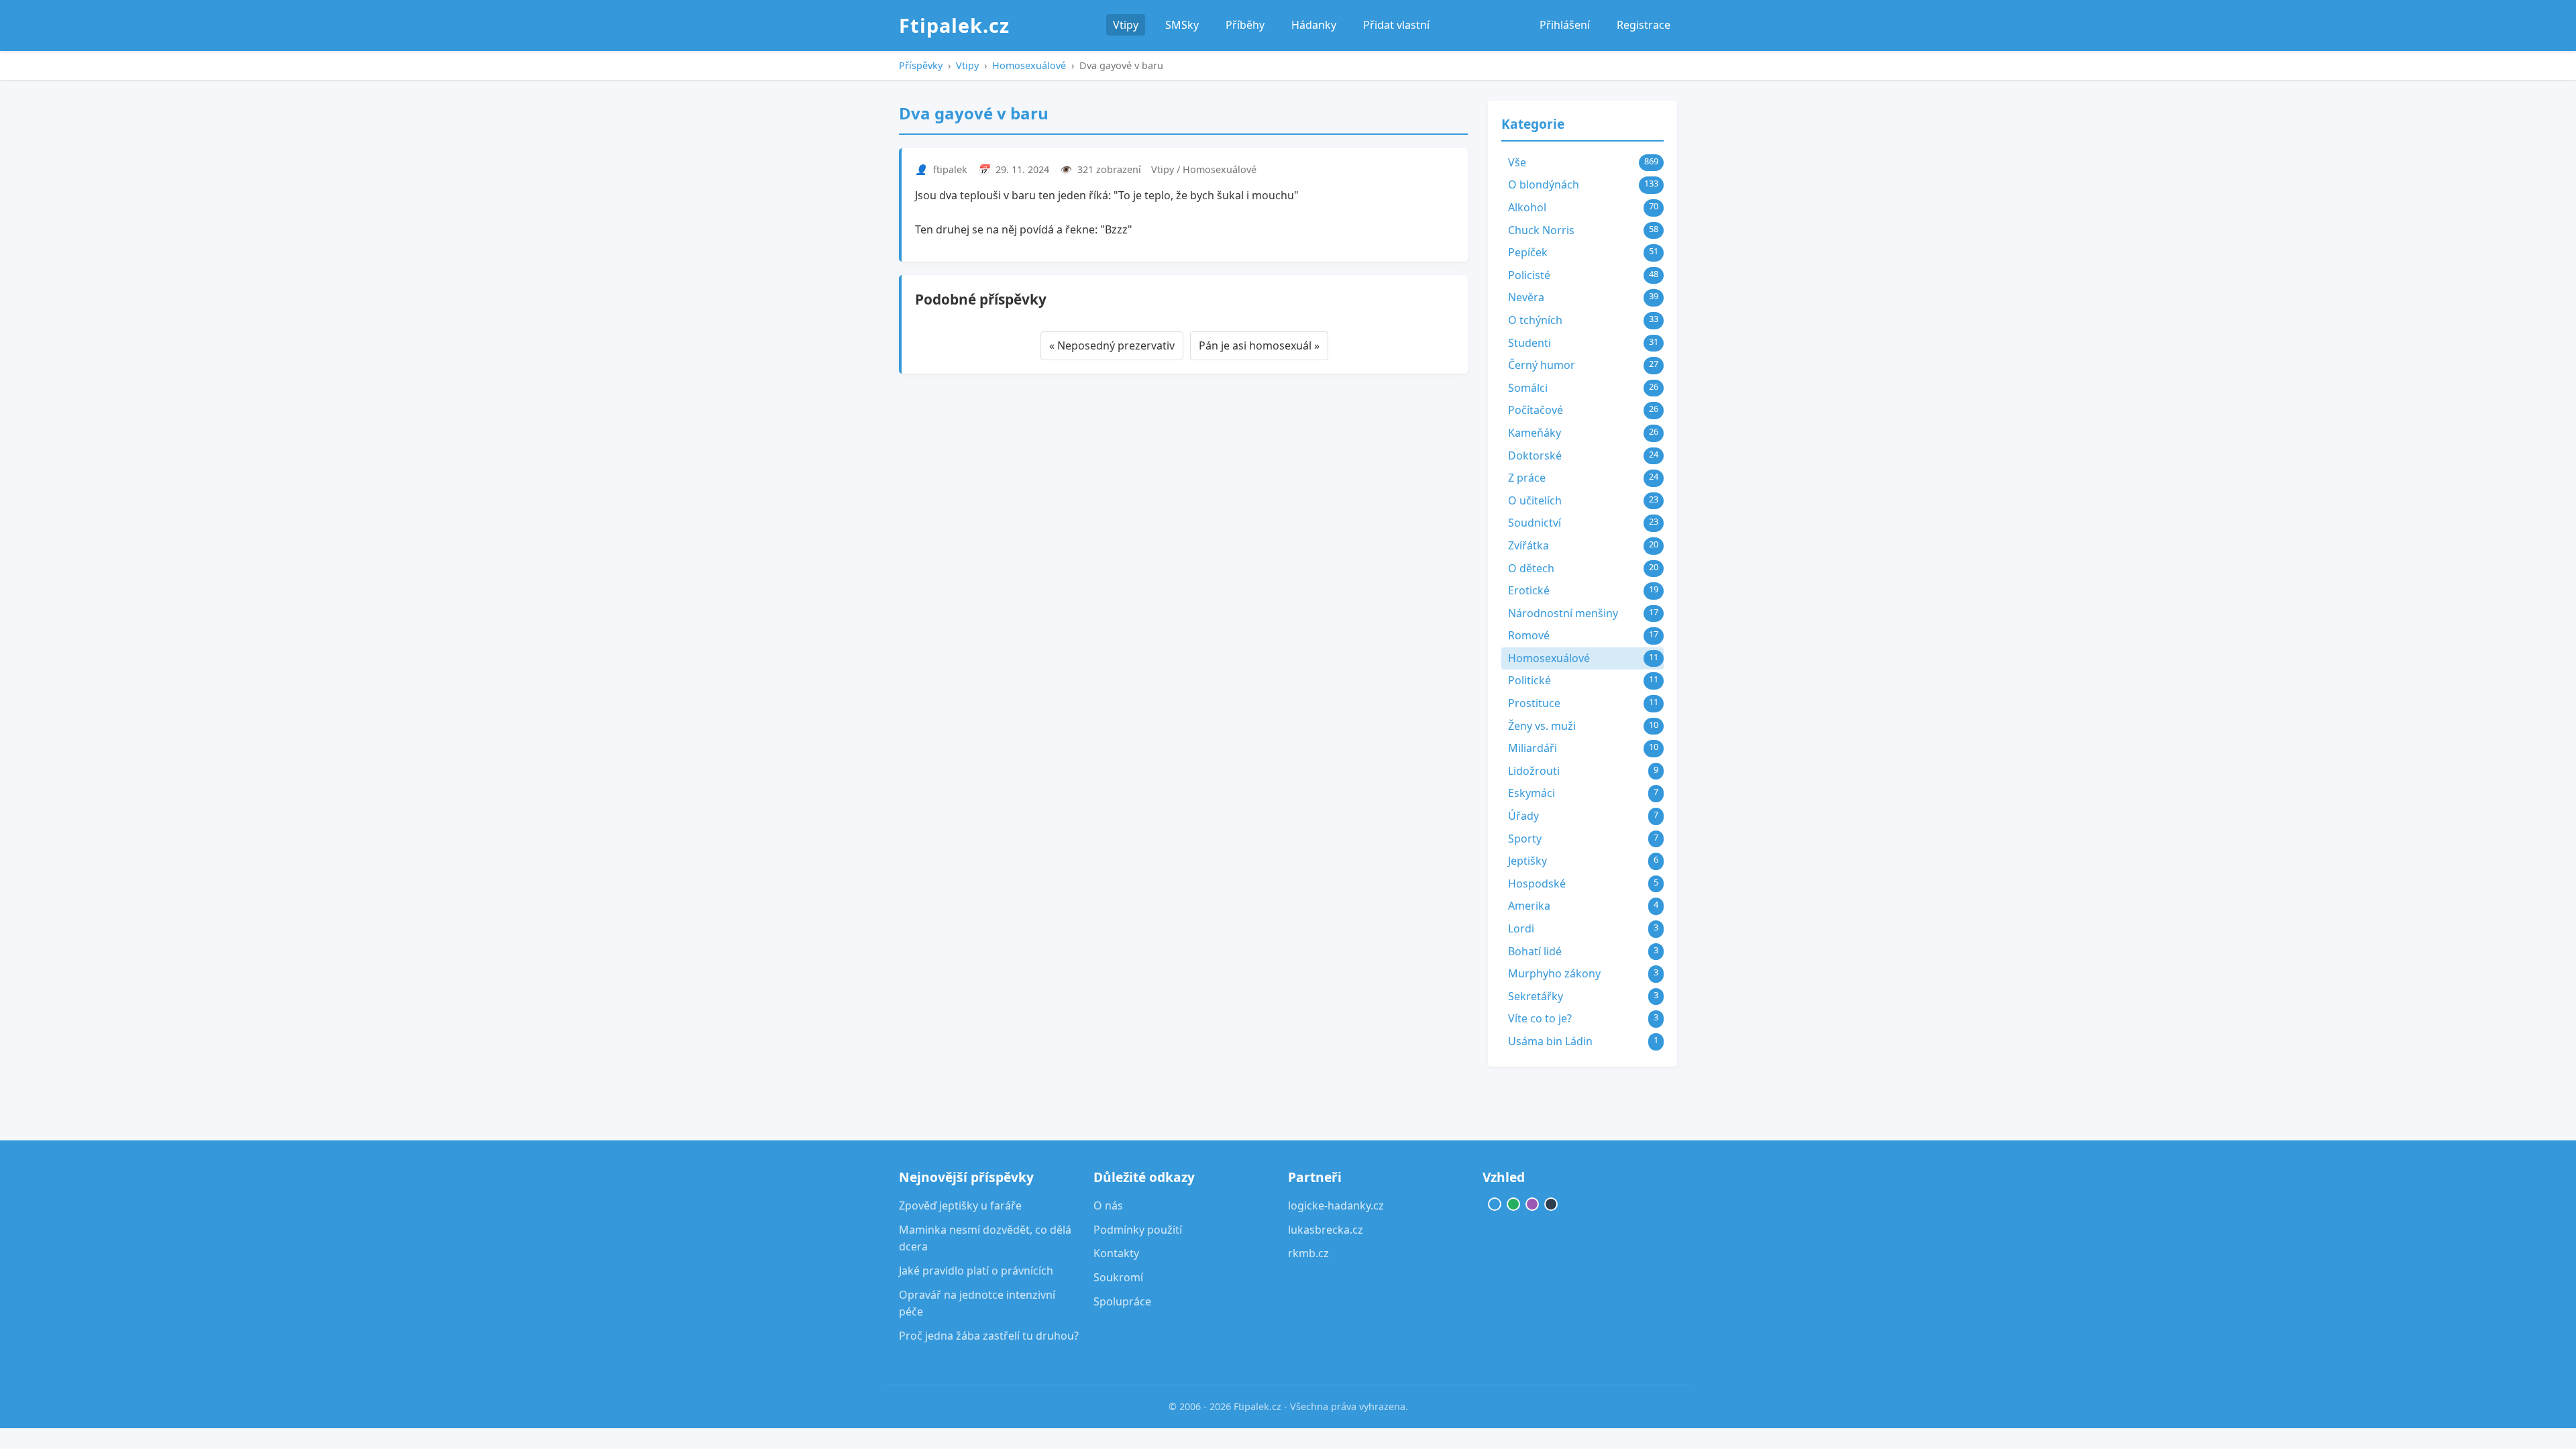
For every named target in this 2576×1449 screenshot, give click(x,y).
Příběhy (1245, 25)
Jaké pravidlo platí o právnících (976, 1271)
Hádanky (1314, 25)
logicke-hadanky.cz (1336, 1205)
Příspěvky (921, 65)
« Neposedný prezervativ (1112, 345)
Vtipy (1126, 25)
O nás (1108, 1205)
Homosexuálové (1029, 65)
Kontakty (1116, 1253)
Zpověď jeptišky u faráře (960, 1205)
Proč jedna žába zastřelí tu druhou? (989, 1336)
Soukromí (1118, 1277)
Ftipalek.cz (954, 25)
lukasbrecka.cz (1326, 1230)
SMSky (1182, 25)
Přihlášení (1565, 25)
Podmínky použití (1138, 1230)
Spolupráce (1122, 1301)
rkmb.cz (1308, 1253)
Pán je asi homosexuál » (1259, 345)
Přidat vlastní (1396, 25)
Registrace (1644, 25)
